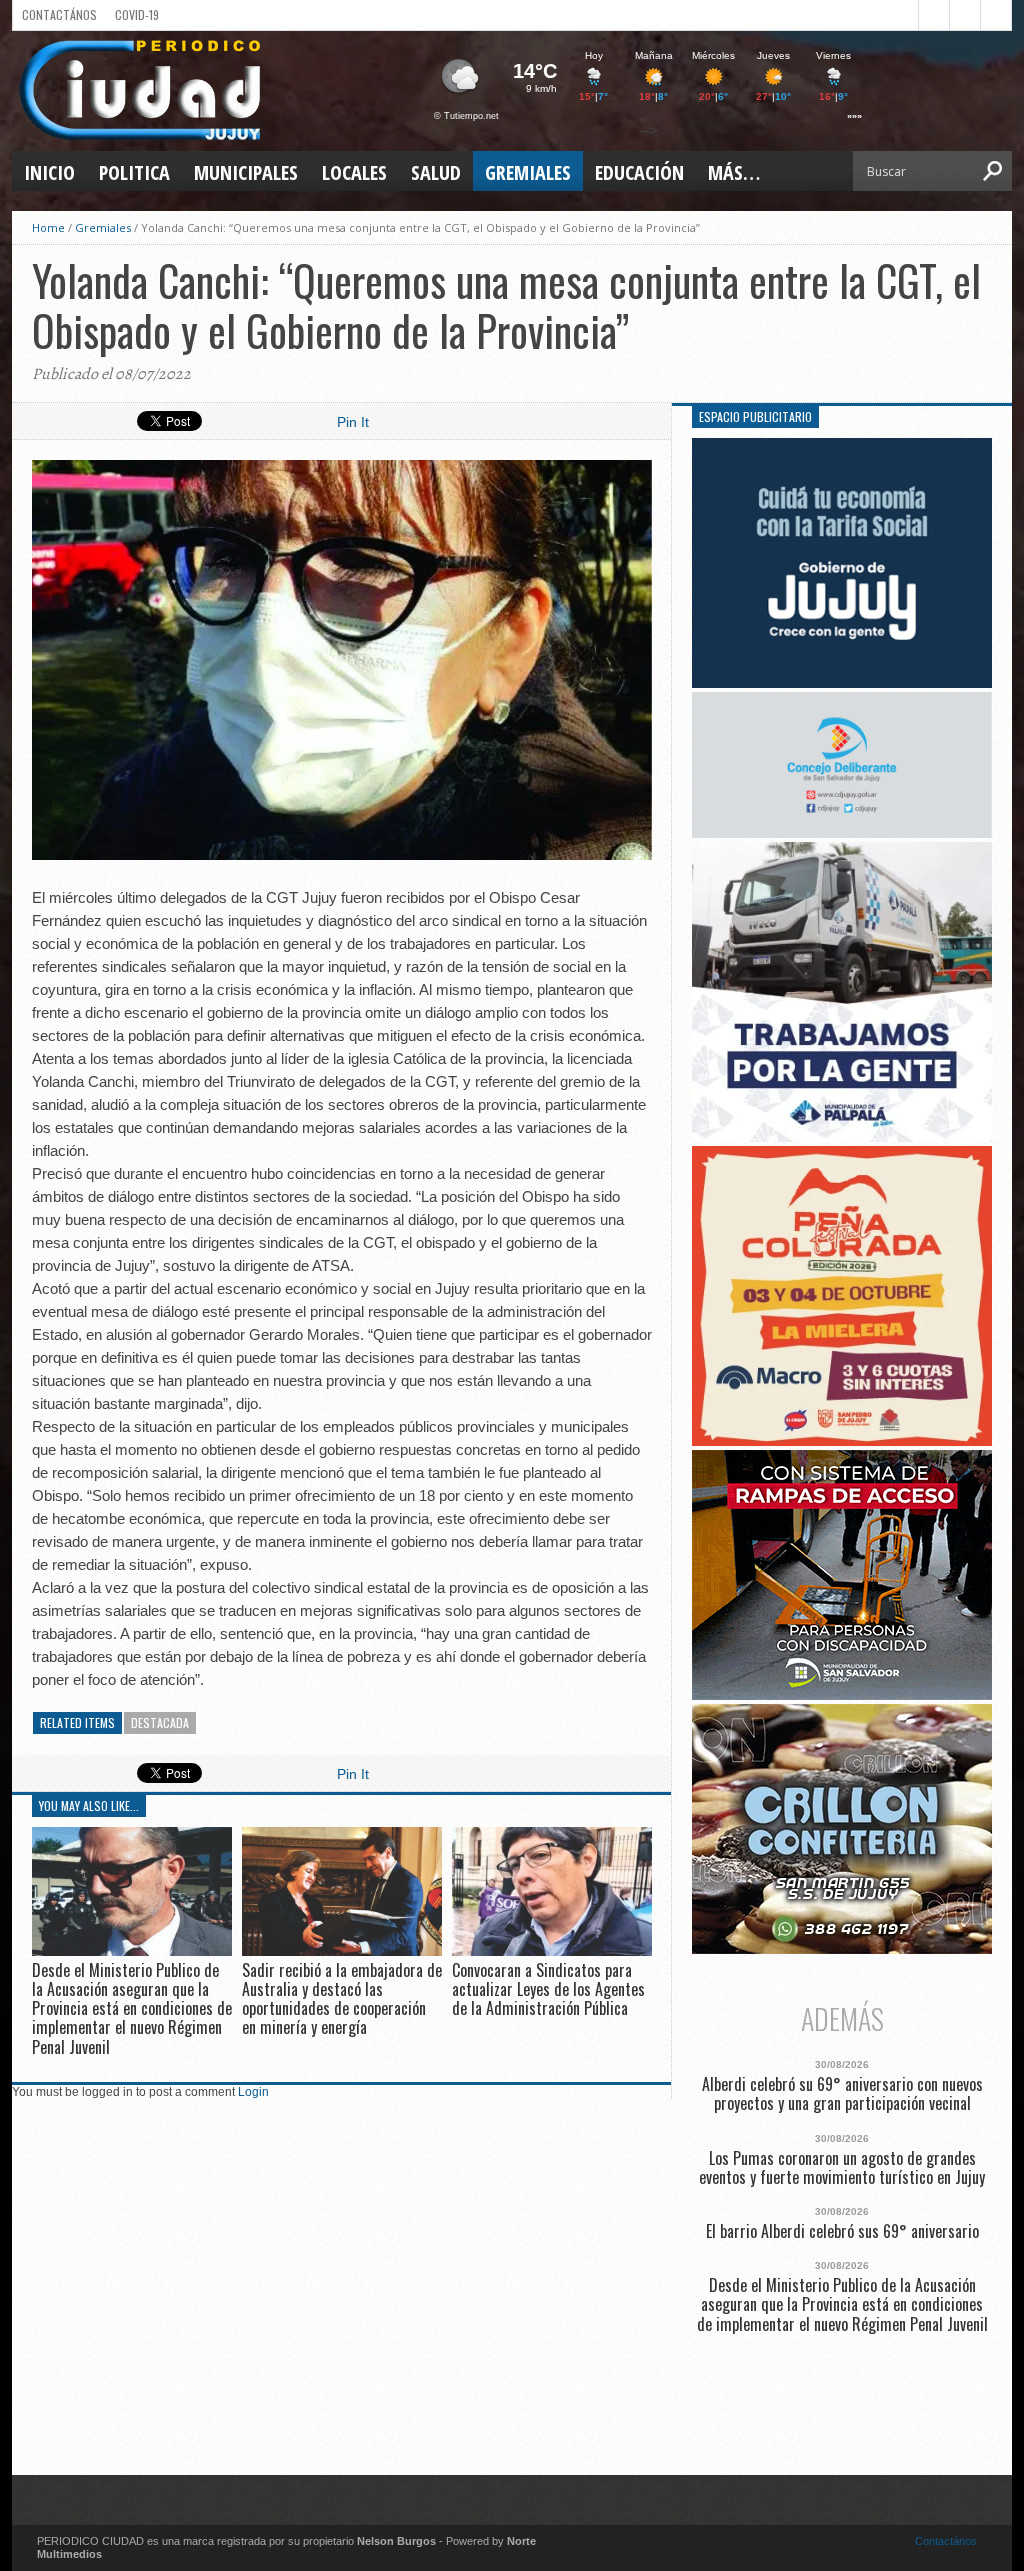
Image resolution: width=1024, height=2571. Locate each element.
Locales (354, 172)
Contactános (946, 2541)
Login (253, 2092)
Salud (436, 172)
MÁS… (734, 172)
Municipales (246, 172)
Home (48, 227)
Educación (639, 172)
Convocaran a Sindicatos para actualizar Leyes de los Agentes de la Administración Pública (548, 1989)
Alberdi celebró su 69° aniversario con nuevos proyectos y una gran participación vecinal (842, 2094)
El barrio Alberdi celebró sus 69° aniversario (842, 2231)
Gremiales (528, 172)
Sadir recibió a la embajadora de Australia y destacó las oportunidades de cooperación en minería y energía (342, 1999)
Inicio (49, 172)
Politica (134, 172)
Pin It (353, 422)
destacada (160, 1722)
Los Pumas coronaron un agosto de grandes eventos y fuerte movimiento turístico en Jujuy (842, 2168)
